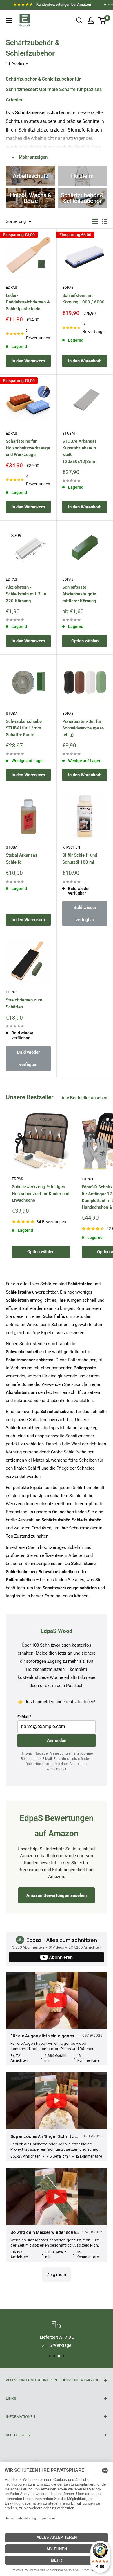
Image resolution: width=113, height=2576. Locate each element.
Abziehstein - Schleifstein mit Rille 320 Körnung (26, 594)
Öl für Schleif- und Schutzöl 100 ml (80, 859)
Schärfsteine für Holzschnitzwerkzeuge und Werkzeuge (28, 448)
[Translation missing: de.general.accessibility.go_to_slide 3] (112, 5)
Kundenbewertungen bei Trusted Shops (52, 6)
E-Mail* (24, 1717)
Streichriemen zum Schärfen (24, 1003)
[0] (102, 21)
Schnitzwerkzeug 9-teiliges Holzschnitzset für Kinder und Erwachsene (41, 1193)
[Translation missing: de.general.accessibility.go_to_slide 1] (105, 5)
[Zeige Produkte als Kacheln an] (95, 221)
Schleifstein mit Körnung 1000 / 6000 (83, 299)
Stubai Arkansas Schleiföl (22, 859)
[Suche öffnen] (79, 21)
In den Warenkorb (28, 361)
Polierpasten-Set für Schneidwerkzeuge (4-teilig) (84, 728)
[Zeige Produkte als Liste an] (105, 221)
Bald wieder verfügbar (85, 914)
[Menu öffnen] (9, 21)
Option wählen (85, 641)
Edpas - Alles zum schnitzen (62, 1940)
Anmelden (57, 1740)
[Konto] (91, 21)
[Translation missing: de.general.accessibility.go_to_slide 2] (109, 5)
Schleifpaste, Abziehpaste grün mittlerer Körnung (79, 594)
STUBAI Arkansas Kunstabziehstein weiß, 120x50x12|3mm (80, 451)
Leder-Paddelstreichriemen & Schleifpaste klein (28, 302)
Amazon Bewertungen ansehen (57, 1895)
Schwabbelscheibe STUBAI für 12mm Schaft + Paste (24, 728)
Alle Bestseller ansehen (84, 1098)
